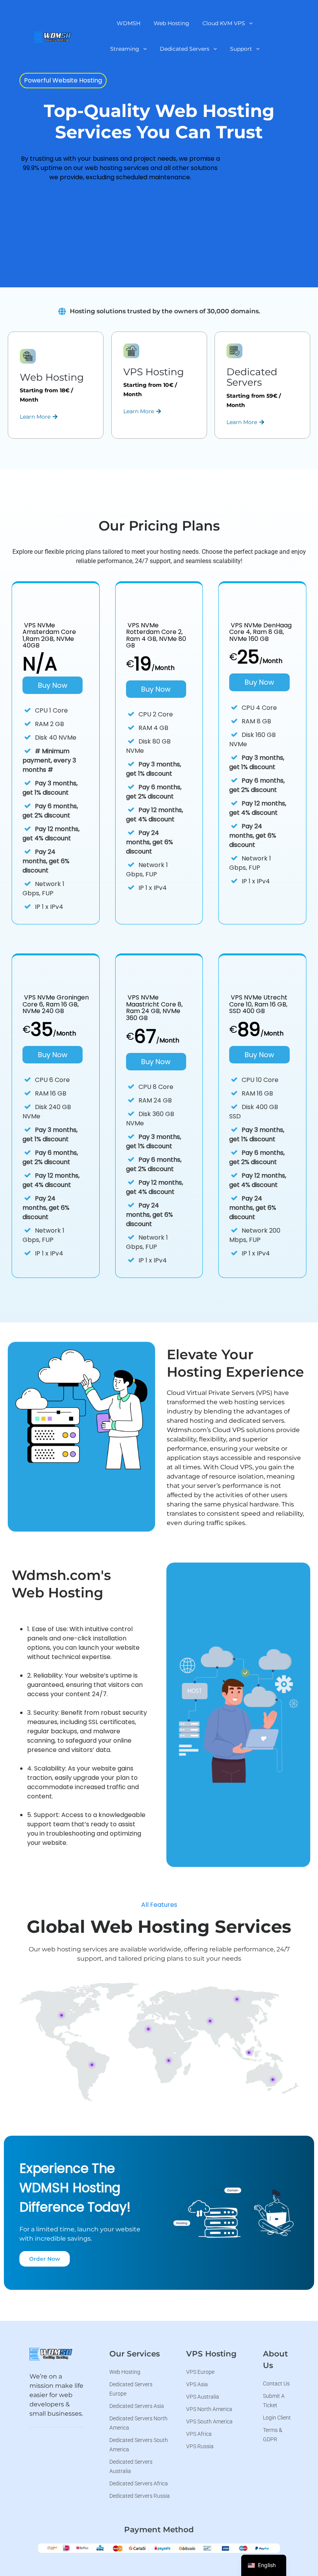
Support (241, 49)
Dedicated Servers (185, 49)
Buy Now (53, 685)
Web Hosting (171, 23)
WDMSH (129, 23)
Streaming (125, 49)
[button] (227, 23)
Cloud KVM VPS (224, 23)
